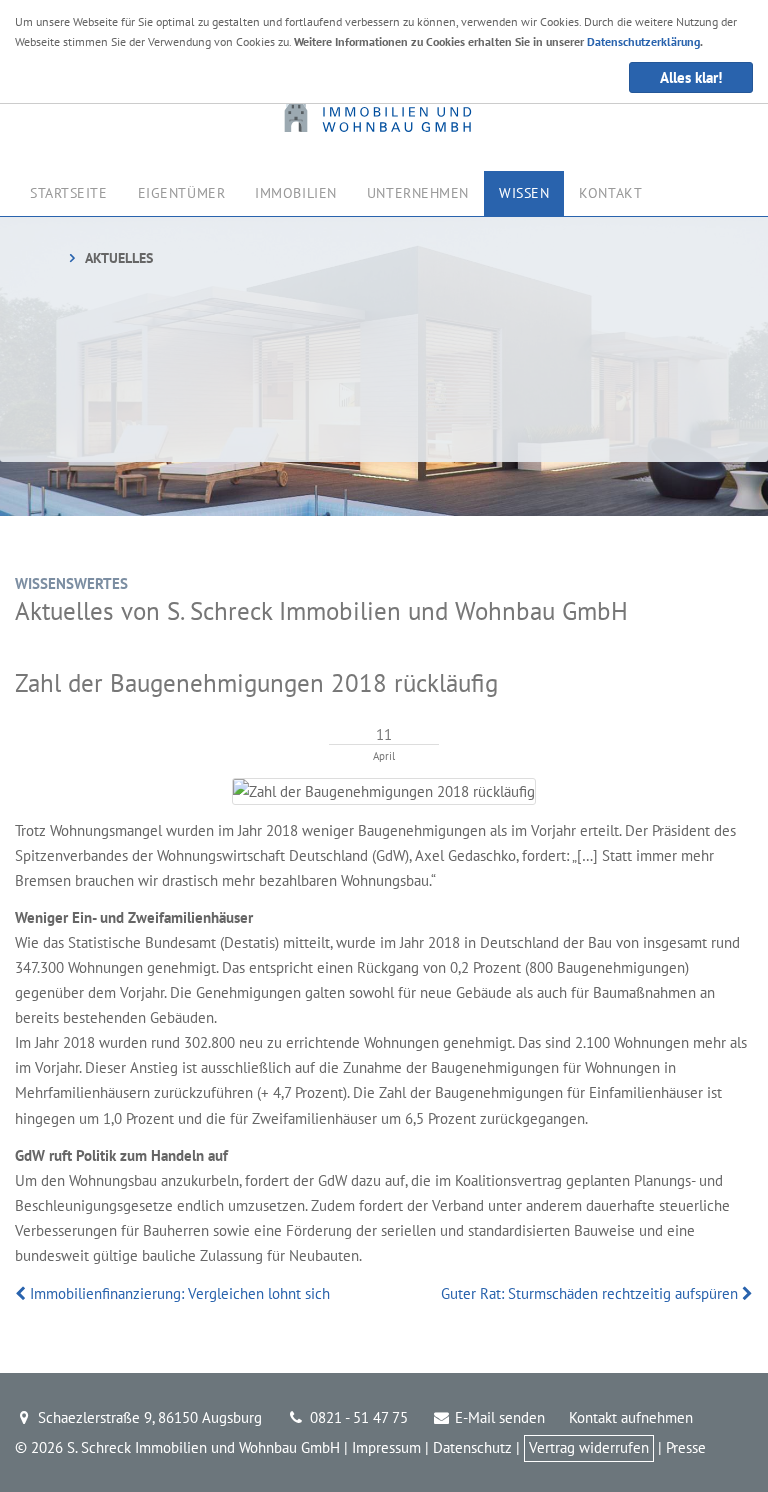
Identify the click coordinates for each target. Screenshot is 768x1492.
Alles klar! (691, 77)
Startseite (69, 193)
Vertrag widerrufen (589, 1447)
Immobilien (296, 193)
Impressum (386, 1447)
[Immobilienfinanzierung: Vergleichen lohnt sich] (22, 1293)
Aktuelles (119, 258)
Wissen (524, 193)
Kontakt (610, 193)
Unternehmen (418, 193)
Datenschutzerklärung (643, 41)
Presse (686, 1447)
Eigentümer (182, 193)
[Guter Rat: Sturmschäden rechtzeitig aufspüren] (745, 1293)
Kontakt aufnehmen (631, 1417)
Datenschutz (472, 1447)
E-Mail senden (498, 1417)
